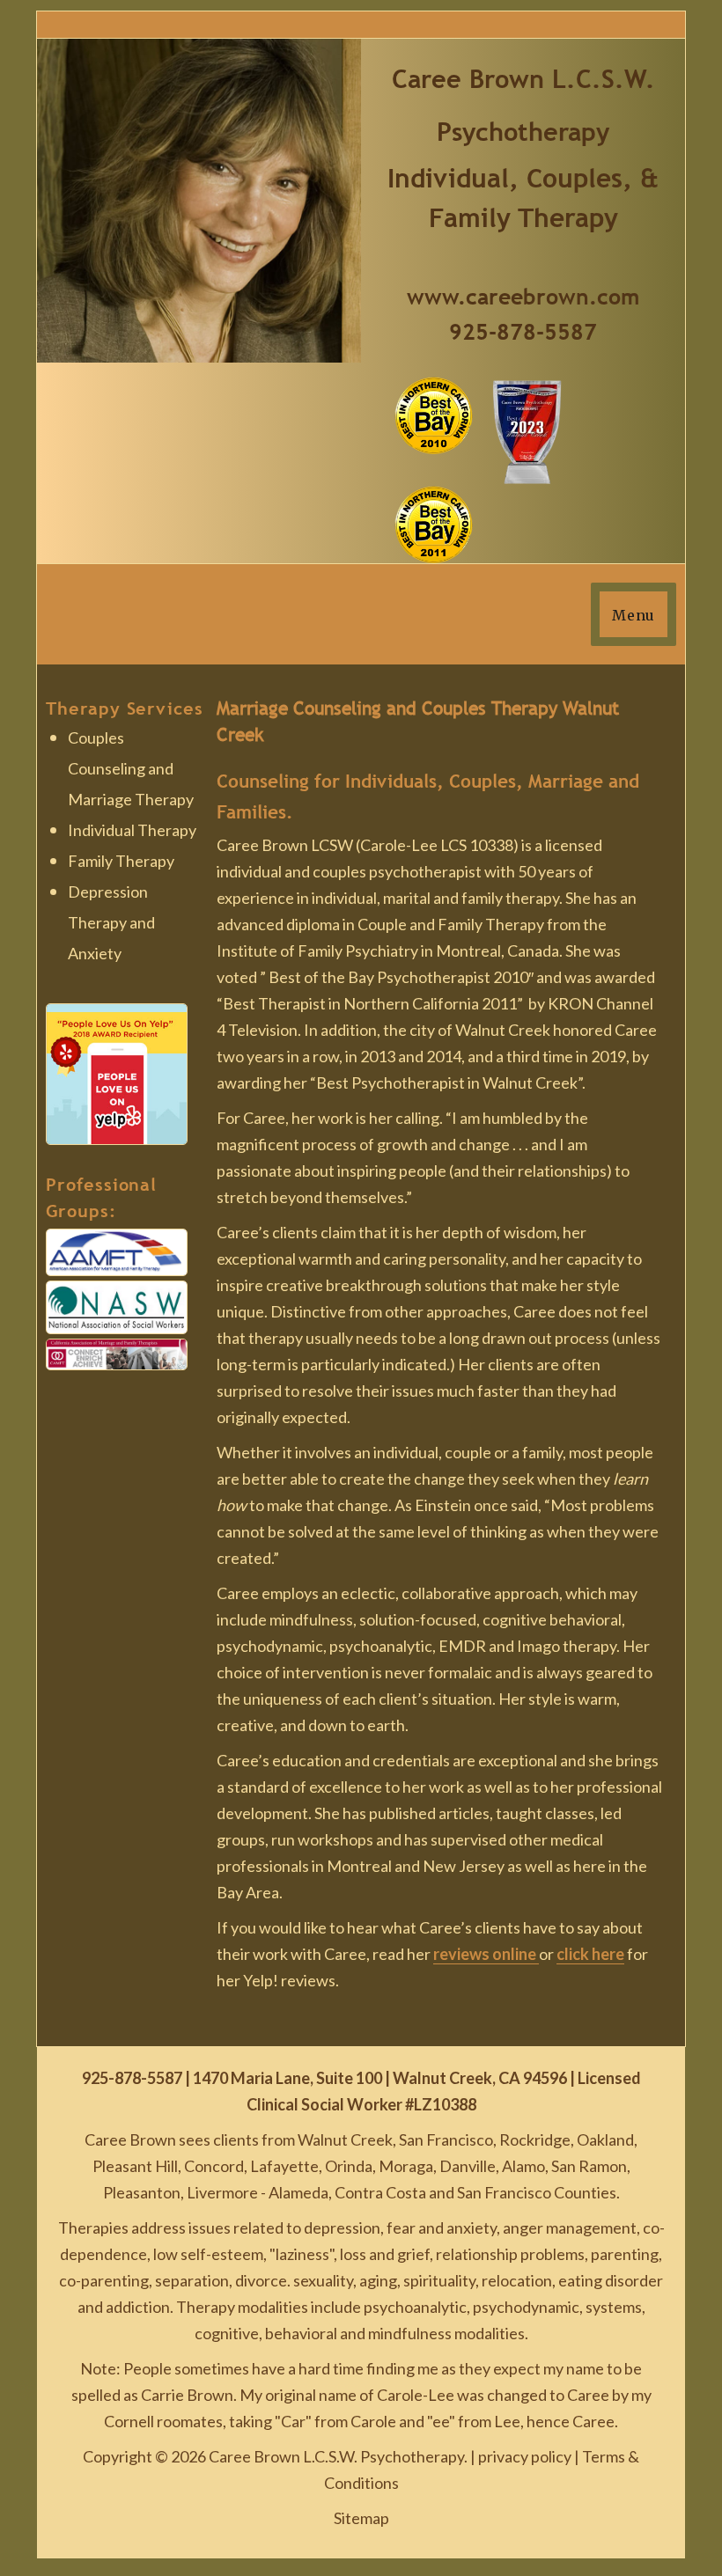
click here (590, 1954)
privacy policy (525, 2456)
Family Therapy (121, 861)
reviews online (486, 1954)
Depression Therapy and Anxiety (111, 922)
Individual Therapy (132, 830)
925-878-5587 (523, 332)
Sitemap (361, 2518)
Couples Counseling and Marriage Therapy (131, 768)
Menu (634, 615)
